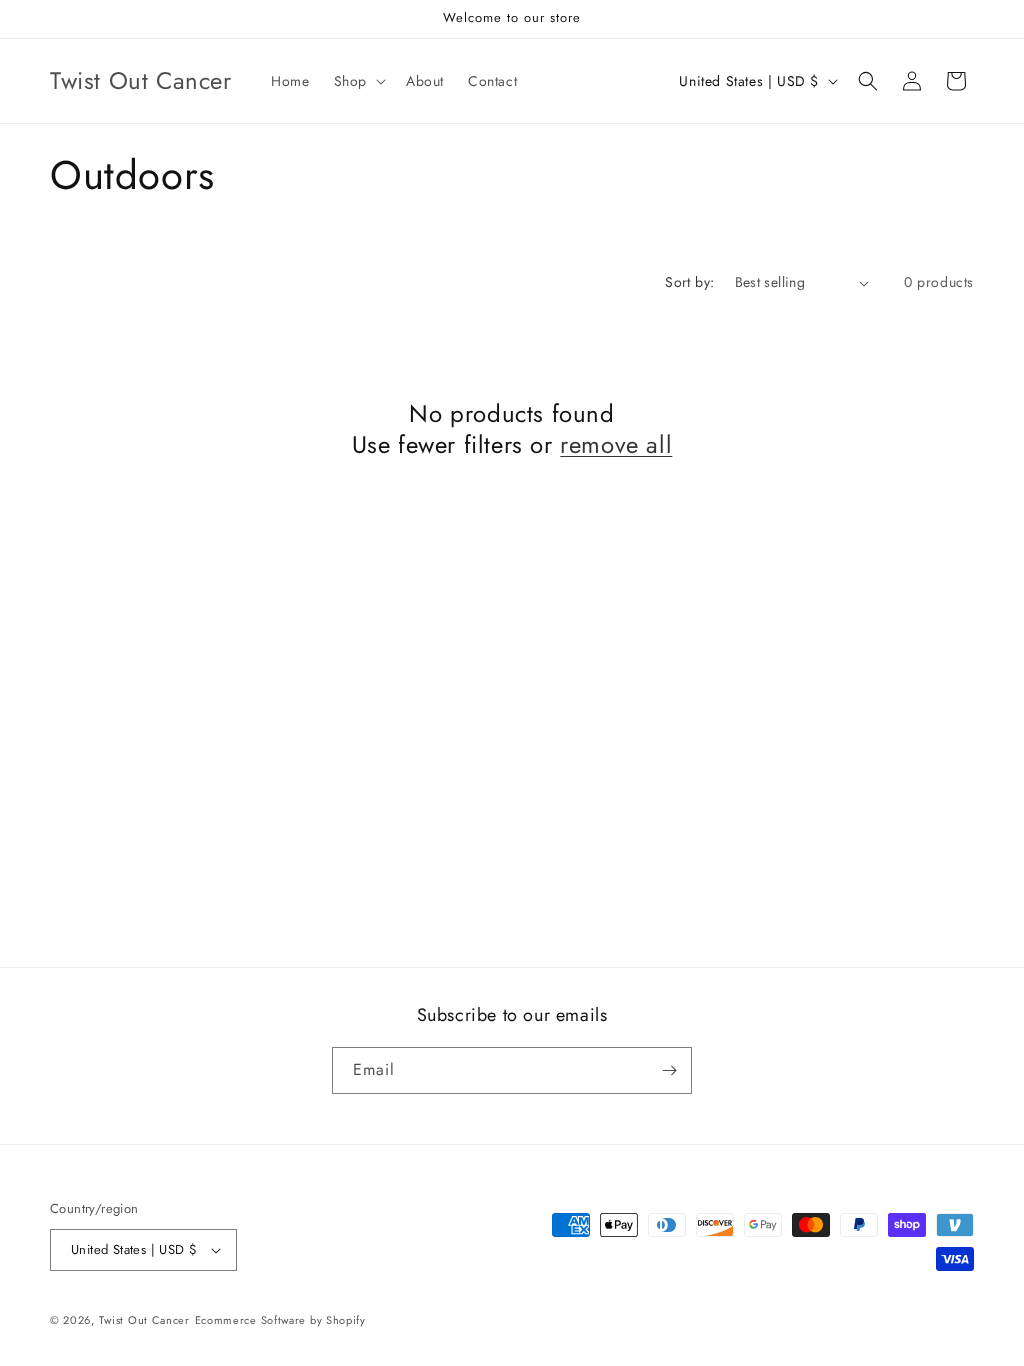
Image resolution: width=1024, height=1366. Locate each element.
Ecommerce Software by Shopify (280, 1320)
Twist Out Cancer (144, 1320)
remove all (616, 444)
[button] (358, 81)
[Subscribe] (669, 1070)
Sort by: (689, 282)
